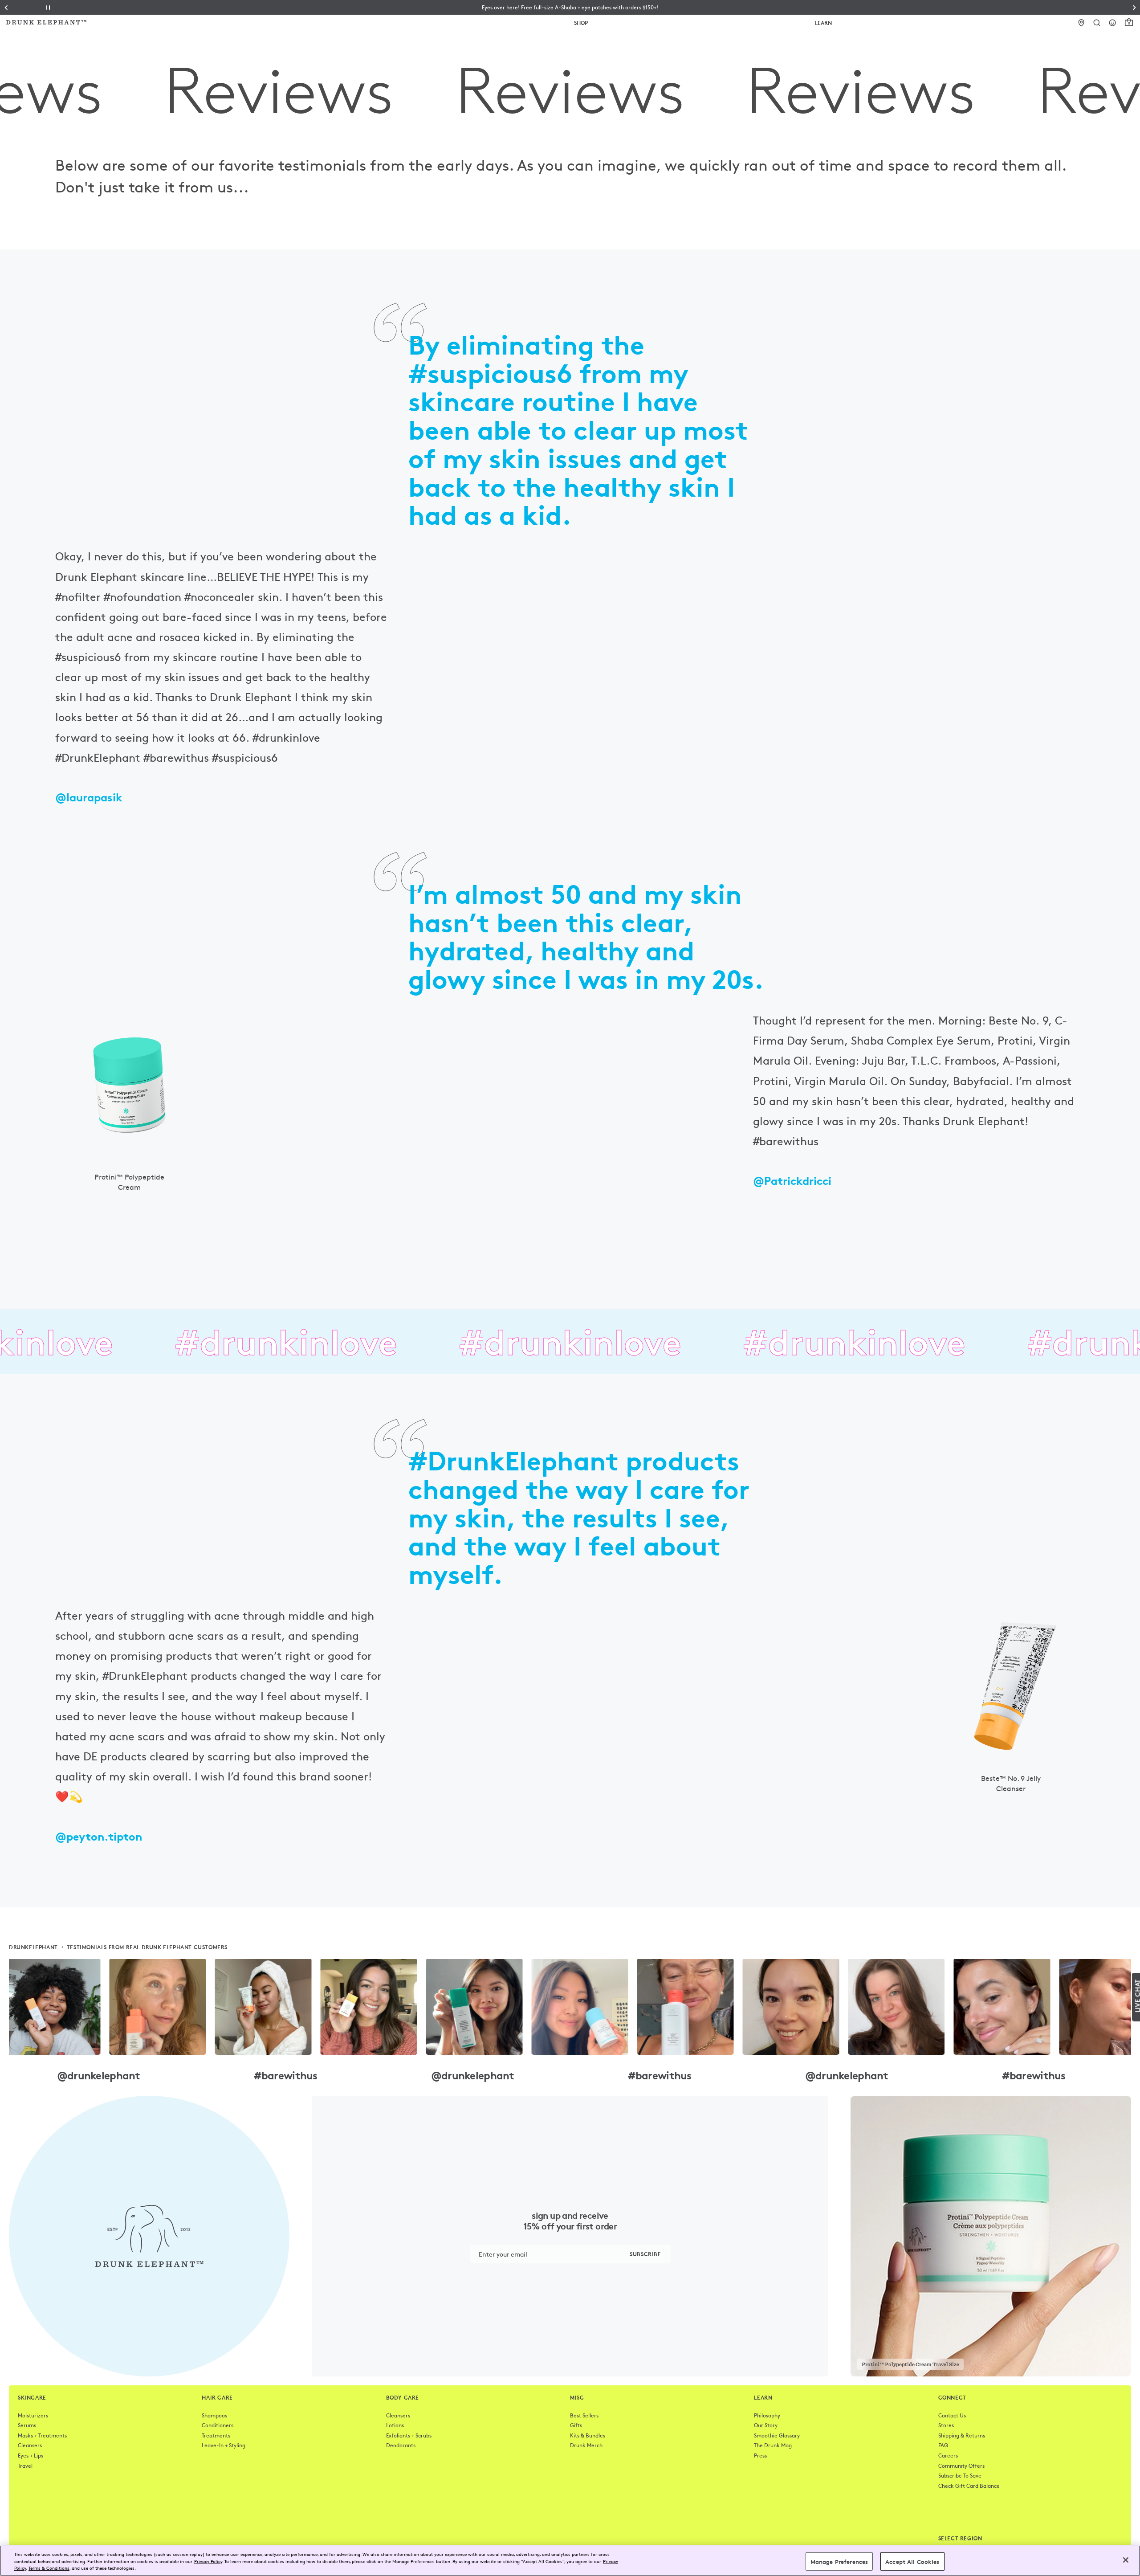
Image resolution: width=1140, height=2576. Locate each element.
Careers (948, 2455)
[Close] (1126, 2560)
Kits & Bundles (588, 2435)
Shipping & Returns (962, 2435)
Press (760, 2455)
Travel (25, 2466)
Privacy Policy (208, 2561)
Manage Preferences (839, 2561)
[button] (570, 7)
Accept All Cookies (912, 2561)
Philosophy (767, 2415)
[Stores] (1081, 23)
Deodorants (401, 2445)
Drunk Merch (586, 2445)
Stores (946, 2425)
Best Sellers (584, 2415)
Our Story (766, 2425)
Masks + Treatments (42, 2435)
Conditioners (218, 2425)
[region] (570, 2561)
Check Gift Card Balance (969, 2486)
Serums (27, 2425)
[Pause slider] (48, 8)
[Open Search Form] (1097, 23)
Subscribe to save (960, 2475)
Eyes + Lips (31, 2455)
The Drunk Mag (773, 2445)
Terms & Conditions (49, 2568)
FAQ (943, 2445)
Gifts (576, 2425)
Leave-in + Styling (224, 2445)
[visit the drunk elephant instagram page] (570, 2007)
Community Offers (961, 2466)
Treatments (216, 2435)
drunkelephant (33, 1947)
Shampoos (214, 2415)
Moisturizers (33, 2415)
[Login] (1113, 23)
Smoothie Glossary (777, 2435)
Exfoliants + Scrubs (409, 2435)
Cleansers (30, 2445)
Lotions (395, 2425)
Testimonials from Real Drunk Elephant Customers (147, 1947)
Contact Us (952, 2415)
